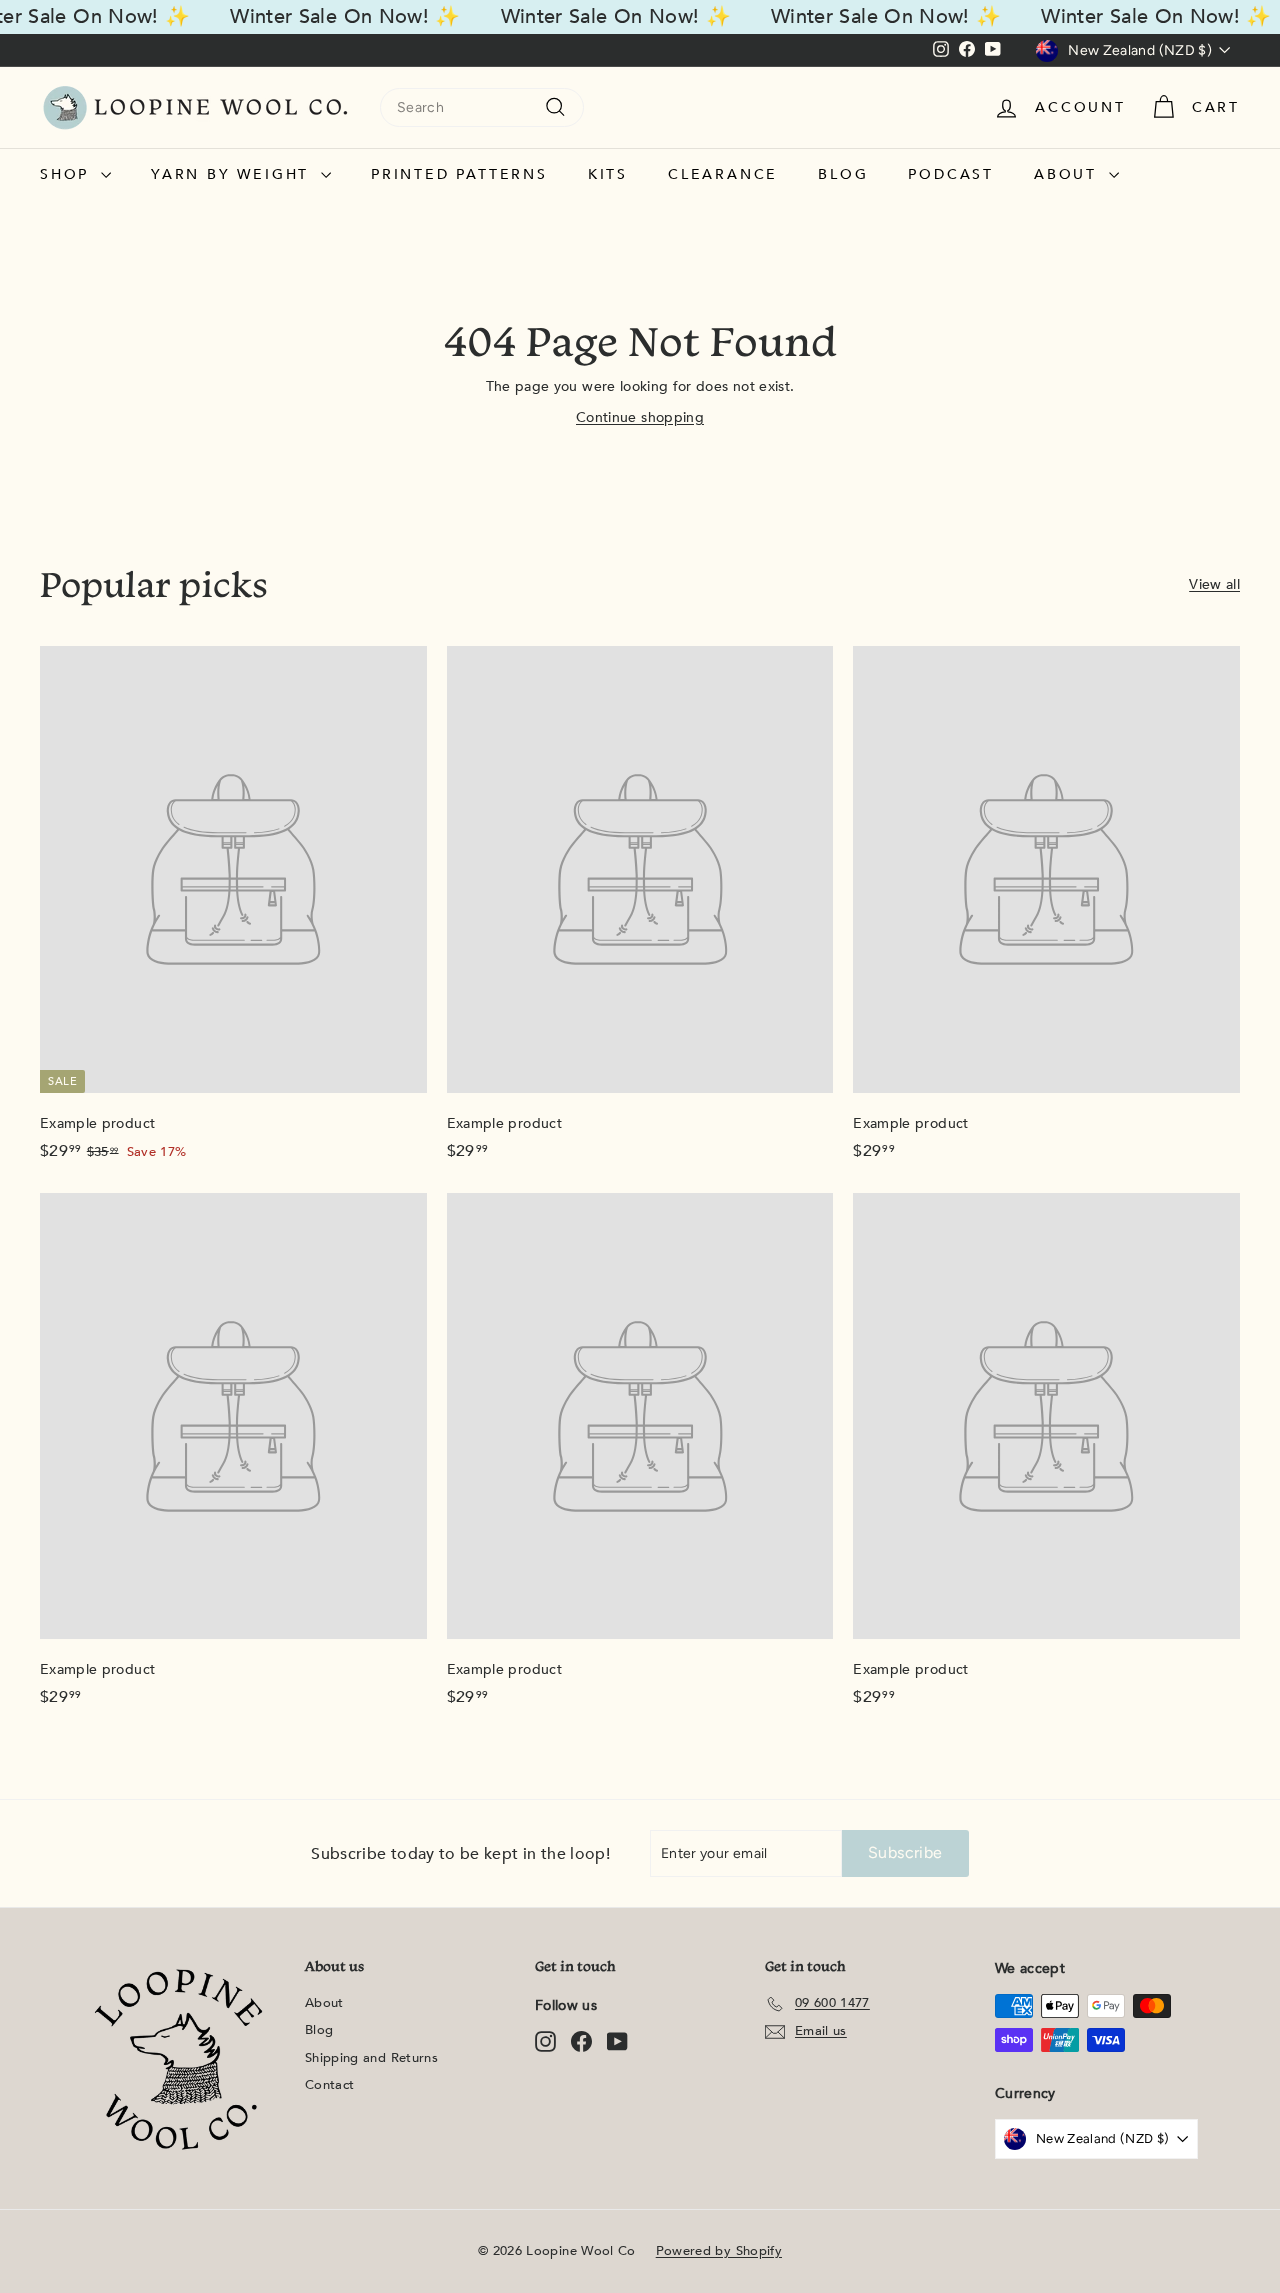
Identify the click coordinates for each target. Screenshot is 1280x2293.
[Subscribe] (902, 1255)
